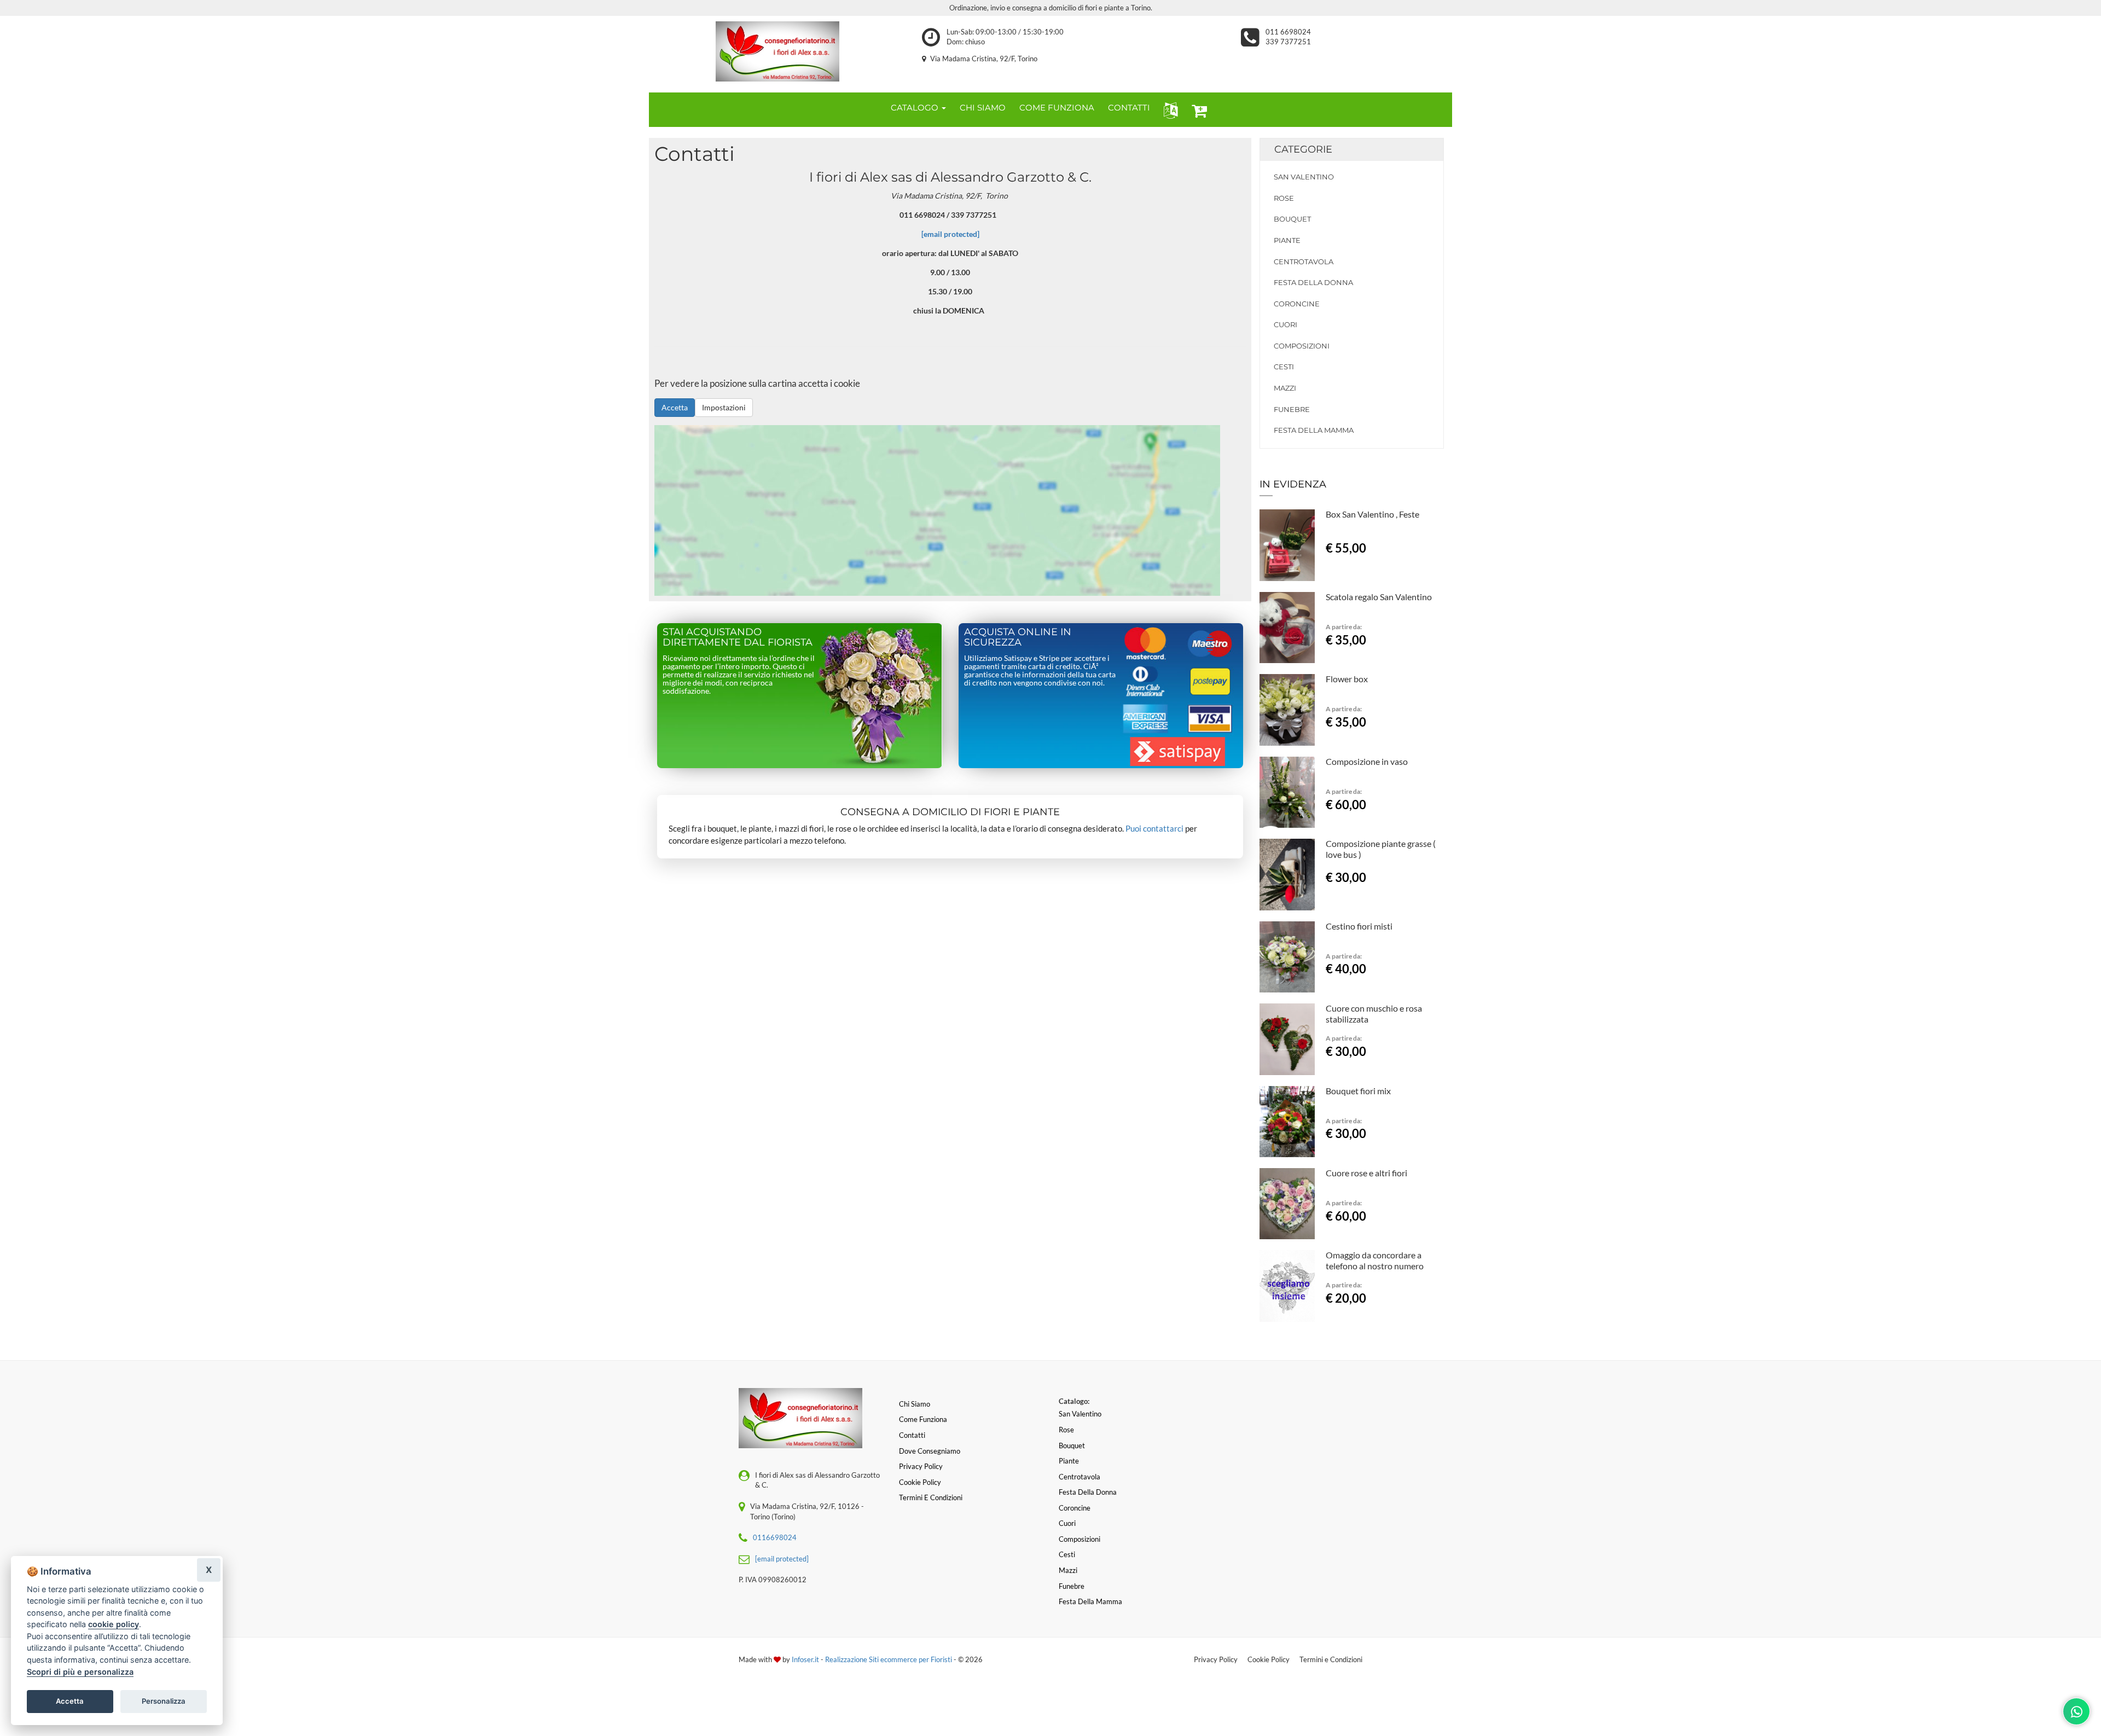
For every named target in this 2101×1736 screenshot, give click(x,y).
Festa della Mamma (1314, 430)
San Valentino (1304, 177)
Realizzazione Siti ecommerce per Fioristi (889, 1659)
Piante (1287, 240)
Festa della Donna (1313, 282)
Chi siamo (915, 1404)
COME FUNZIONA (1057, 108)
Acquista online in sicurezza (1018, 637)
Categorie (1303, 149)
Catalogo (916, 108)
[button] (1168, 110)
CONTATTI (1129, 108)
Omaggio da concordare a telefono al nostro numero (1375, 1260)
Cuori (1285, 324)
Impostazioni (724, 407)
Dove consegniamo (930, 1451)
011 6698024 (1288, 32)
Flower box (1347, 679)
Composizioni (1302, 346)
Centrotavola (1304, 262)
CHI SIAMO (983, 108)
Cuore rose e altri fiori (1366, 1173)
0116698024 (775, 1537)
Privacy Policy (1216, 1659)
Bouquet (1292, 219)
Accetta (675, 407)
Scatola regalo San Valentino (1379, 597)
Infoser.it (805, 1659)
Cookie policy (920, 1482)
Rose (1284, 198)
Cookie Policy (1269, 1659)
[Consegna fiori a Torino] (777, 51)
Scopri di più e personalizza (80, 1672)
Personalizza (164, 1701)
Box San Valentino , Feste (1372, 514)
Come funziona (923, 1419)
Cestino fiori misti (1359, 926)
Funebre (1292, 409)
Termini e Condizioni (1331, 1659)
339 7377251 (1288, 42)
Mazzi (1285, 388)
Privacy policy (921, 1466)
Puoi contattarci (1154, 828)
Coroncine (1297, 304)
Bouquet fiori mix (1358, 1091)
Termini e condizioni (931, 1497)
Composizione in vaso (1367, 761)
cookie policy (114, 1624)
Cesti (1284, 367)
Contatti (912, 1435)
